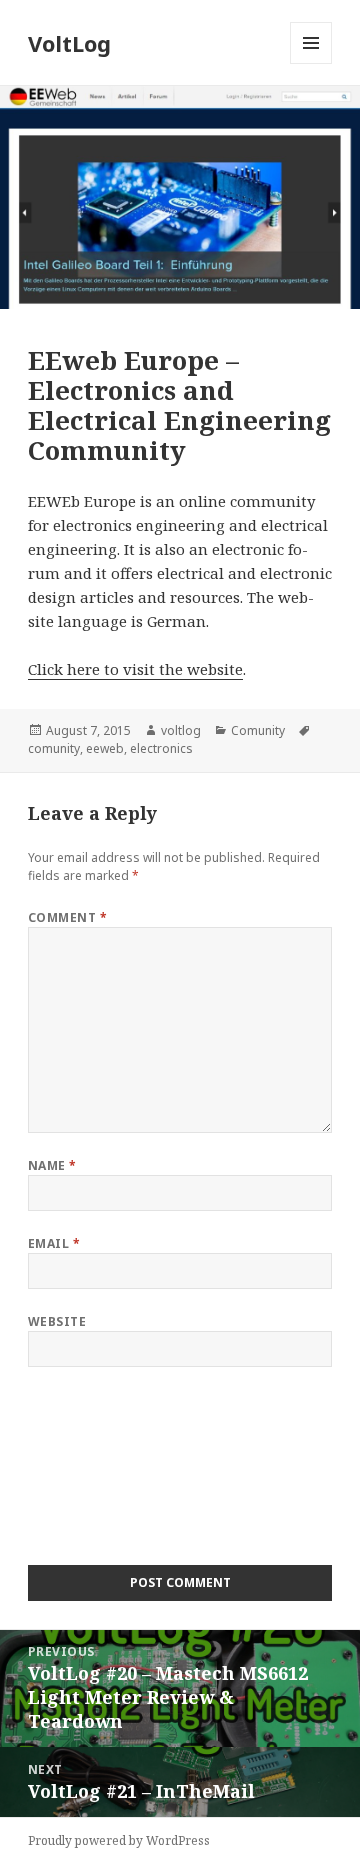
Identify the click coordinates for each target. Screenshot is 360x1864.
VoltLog (69, 43)
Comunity (258, 730)
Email (54, 1243)
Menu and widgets (311, 63)
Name (52, 1165)
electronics (161, 748)
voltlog (181, 730)
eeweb (105, 748)
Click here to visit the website (135, 669)
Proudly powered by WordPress (119, 1840)
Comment (67, 917)
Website (57, 1321)
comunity (54, 748)
